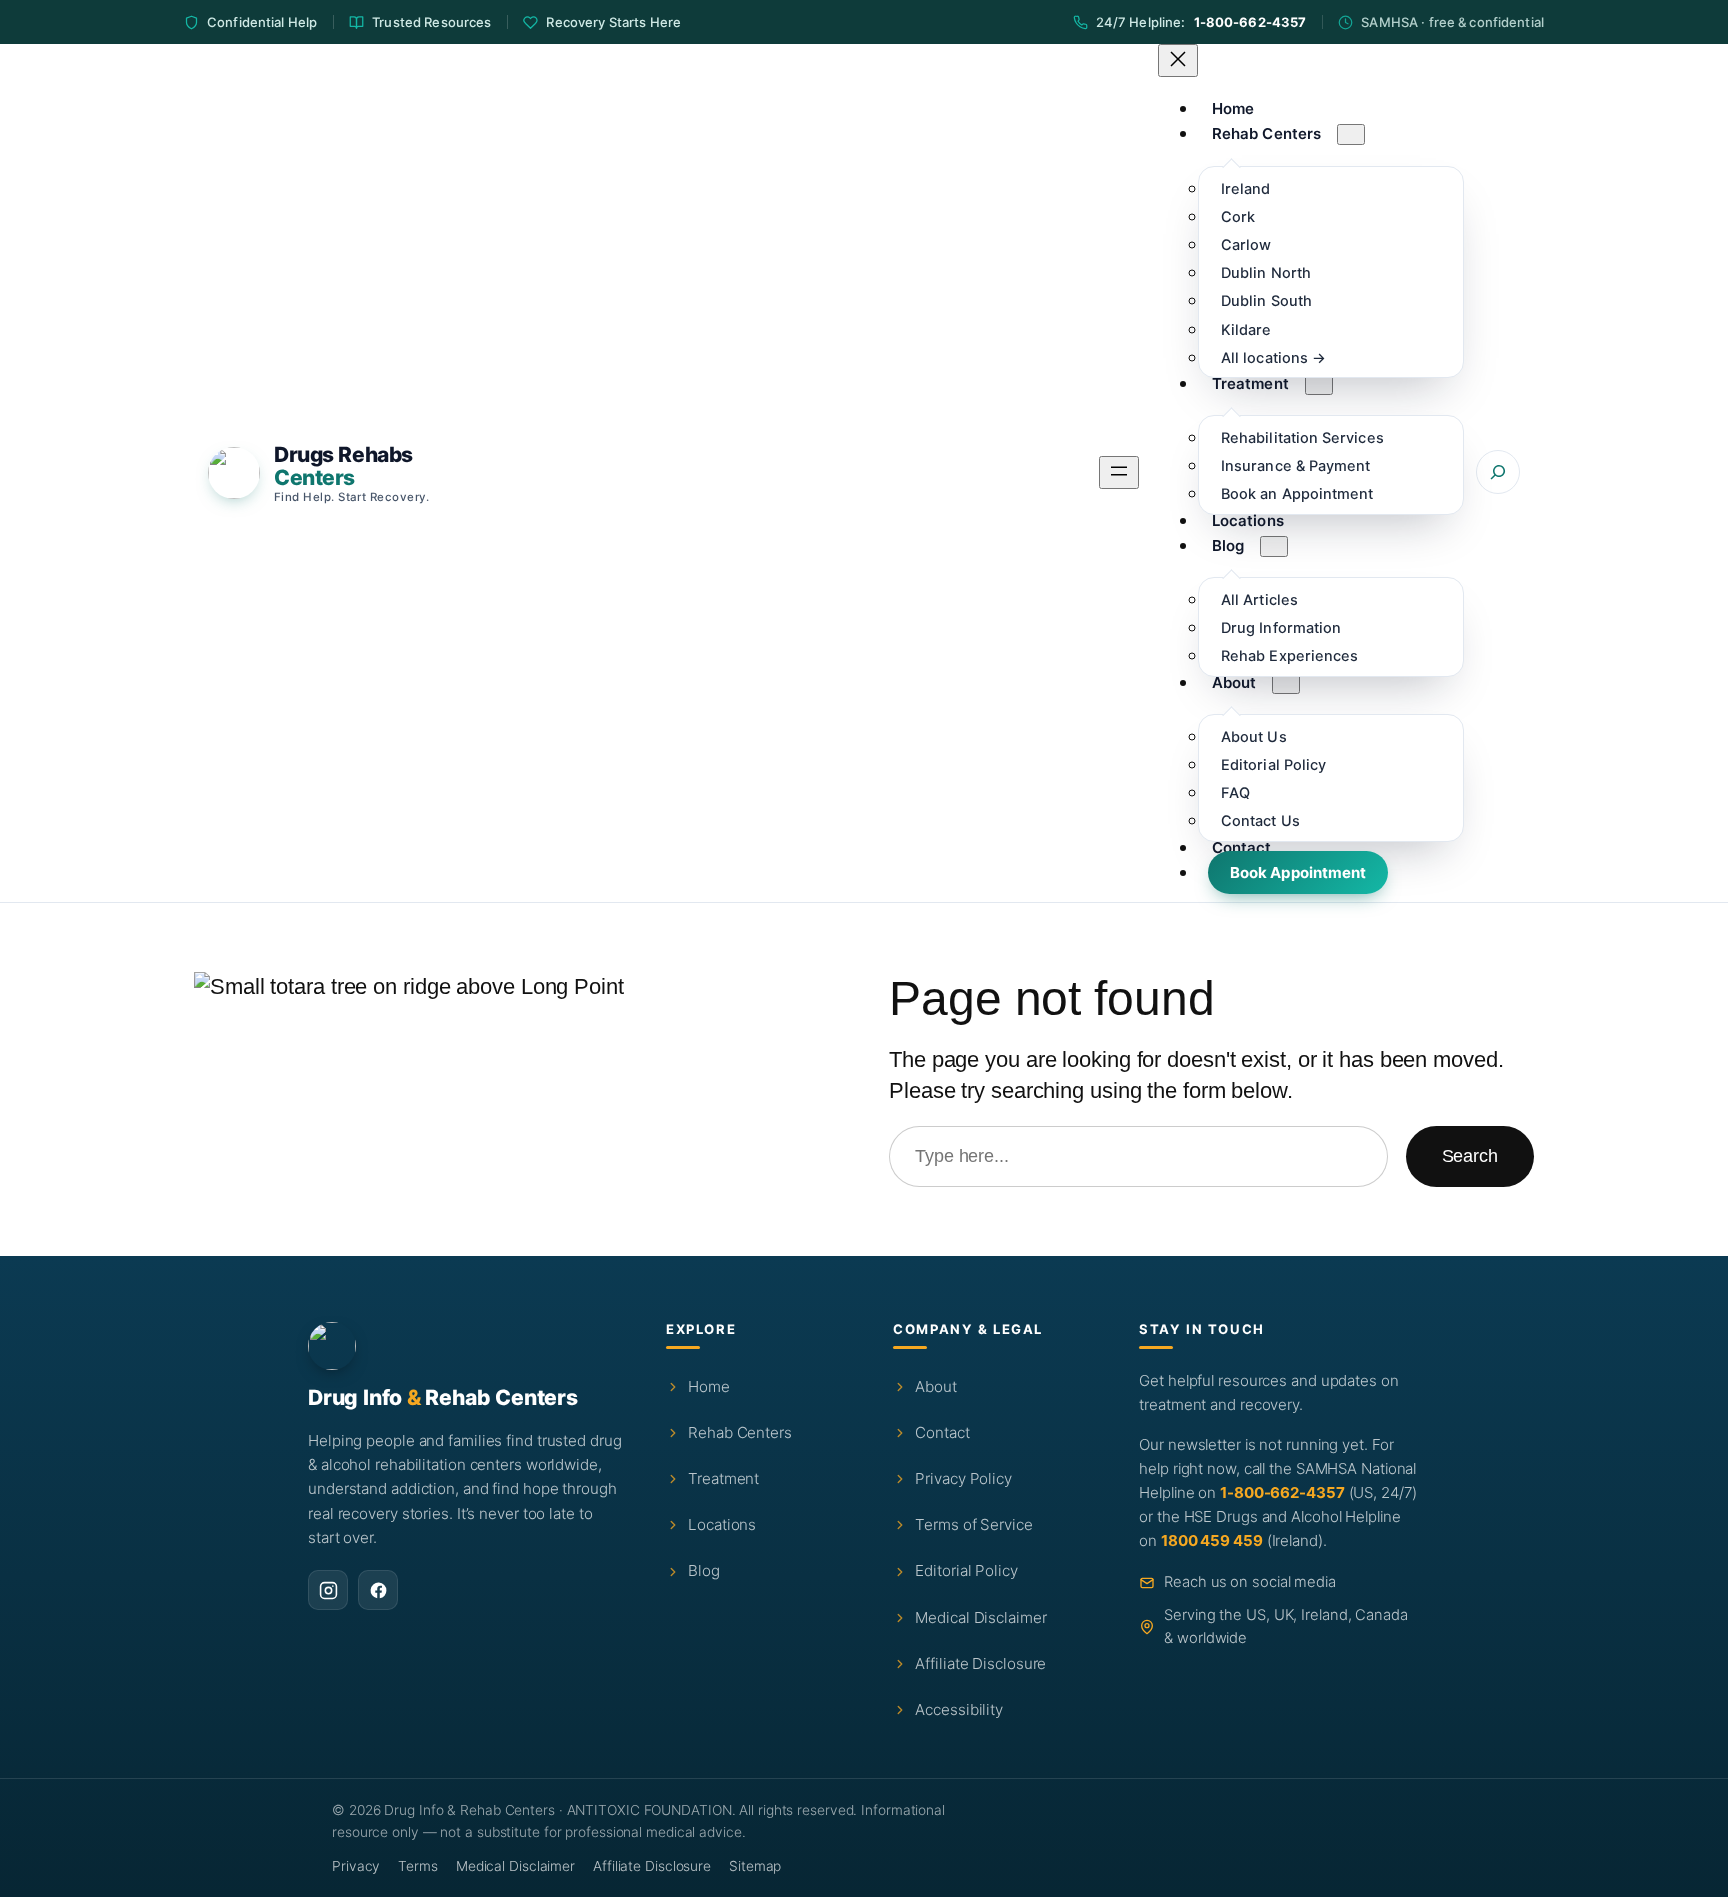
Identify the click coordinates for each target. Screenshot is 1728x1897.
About (936, 1386)
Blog (704, 1570)
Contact (942, 1432)
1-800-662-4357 (1250, 22)
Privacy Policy (963, 1478)
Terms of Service (973, 1524)
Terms (418, 1866)
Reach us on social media (1250, 1582)
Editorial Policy (966, 1570)
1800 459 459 (1212, 1540)
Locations (722, 1524)
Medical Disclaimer (980, 1617)
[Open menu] (1119, 472)
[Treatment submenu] (1319, 384)
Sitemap (755, 1866)
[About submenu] (1286, 683)
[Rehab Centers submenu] (1351, 134)
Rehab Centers (740, 1432)
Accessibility (959, 1709)
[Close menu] (1178, 60)
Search (1470, 1156)
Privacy (356, 1866)
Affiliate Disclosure (980, 1663)
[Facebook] (378, 1590)
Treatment (723, 1478)
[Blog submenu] (1274, 546)
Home (709, 1386)
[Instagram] (328, 1590)
